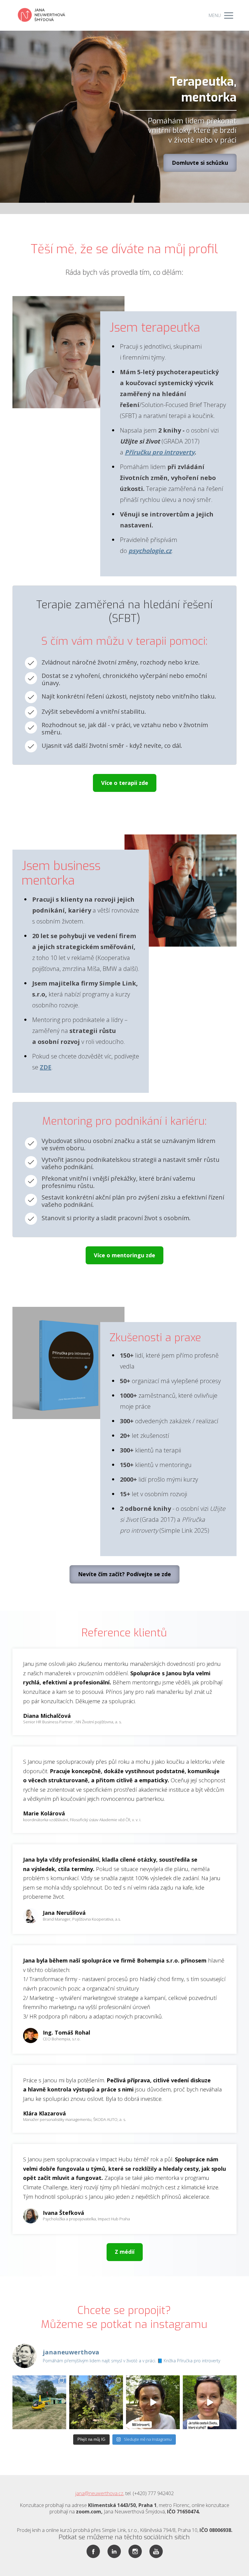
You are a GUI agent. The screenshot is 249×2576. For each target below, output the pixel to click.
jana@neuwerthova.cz (99, 2493)
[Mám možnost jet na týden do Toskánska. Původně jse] (153, 2402)
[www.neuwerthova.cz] (41, 15)
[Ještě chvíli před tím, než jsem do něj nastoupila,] (39, 2402)
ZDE (46, 1067)
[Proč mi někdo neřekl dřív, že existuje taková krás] (96, 2402)
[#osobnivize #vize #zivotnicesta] (210, 2402)
